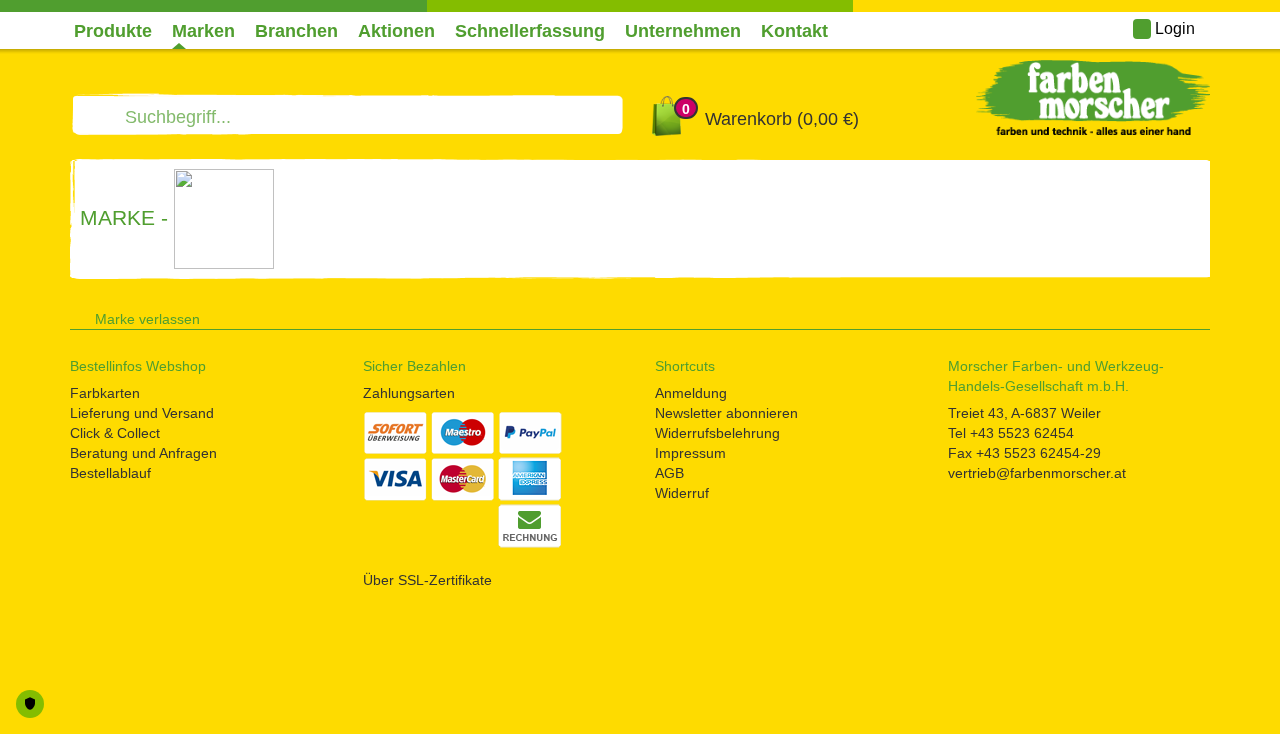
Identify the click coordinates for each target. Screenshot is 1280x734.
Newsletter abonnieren (726, 413)
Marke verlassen (147, 319)
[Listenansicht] (1171, 315)
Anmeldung (691, 393)
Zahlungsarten (409, 393)
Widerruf (682, 493)
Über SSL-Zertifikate (427, 580)
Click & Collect (115, 433)
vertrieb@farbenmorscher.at (1037, 473)
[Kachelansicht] (1203, 315)
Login (1173, 28)
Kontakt (794, 31)
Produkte (113, 31)
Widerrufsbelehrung (717, 433)
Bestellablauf (110, 473)
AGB (669, 473)
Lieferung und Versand (142, 413)
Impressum (690, 453)
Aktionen (396, 31)
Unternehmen (683, 31)
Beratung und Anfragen (143, 453)
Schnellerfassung (530, 31)
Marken (203, 31)
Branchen (296, 31)
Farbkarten (105, 393)
